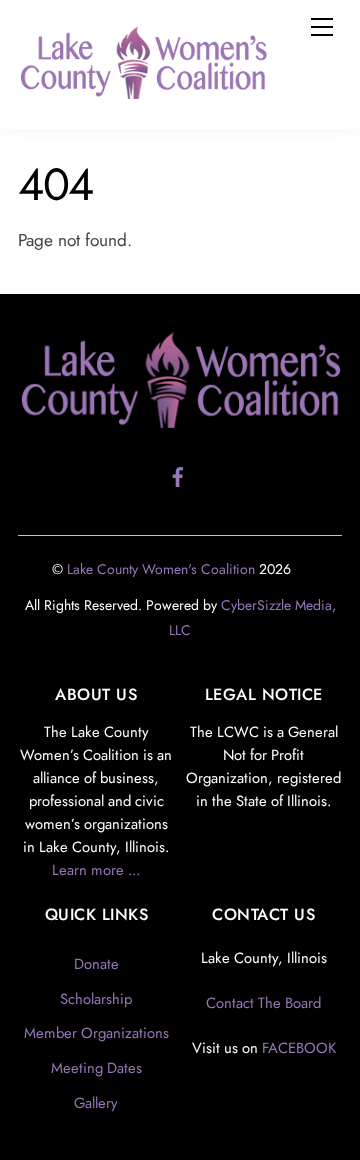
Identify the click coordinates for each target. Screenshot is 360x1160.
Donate (96, 964)
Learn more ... (96, 870)
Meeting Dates (96, 1068)
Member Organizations (96, 1033)
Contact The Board (263, 1003)
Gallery (96, 1103)
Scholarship (96, 999)
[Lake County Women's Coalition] (143, 90)
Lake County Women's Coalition (161, 569)
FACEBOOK (299, 1048)
